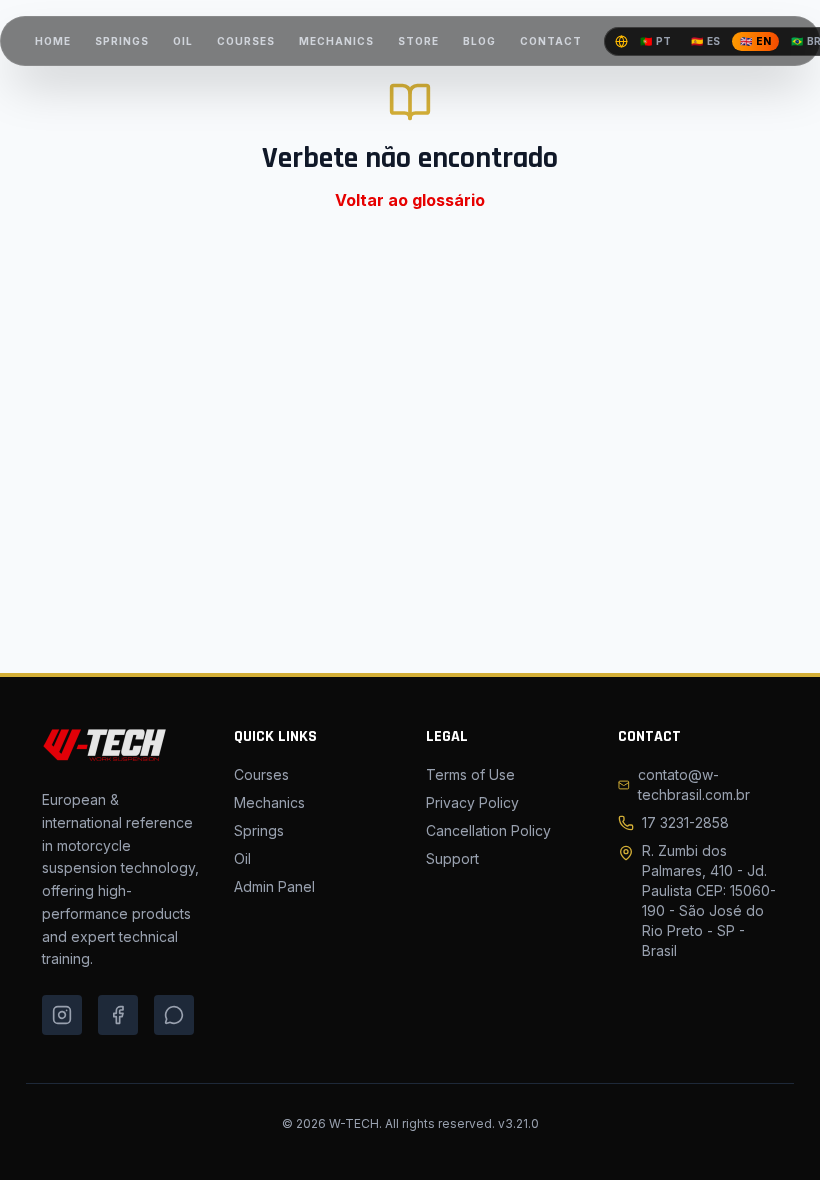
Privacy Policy (472, 802)
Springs (259, 830)
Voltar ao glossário (410, 200)
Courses (261, 774)
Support (452, 858)
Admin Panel (274, 886)
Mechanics (269, 802)
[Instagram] (62, 1015)
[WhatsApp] (174, 1015)
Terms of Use (470, 774)
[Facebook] (118, 1015)
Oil (242, 858)
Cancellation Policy (488, 830)
